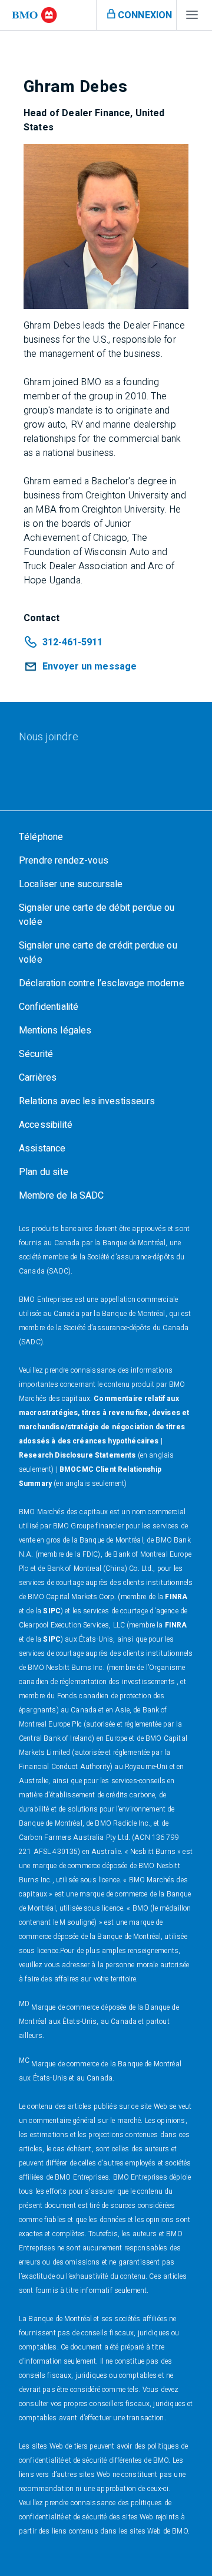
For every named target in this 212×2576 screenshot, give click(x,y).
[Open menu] (192, 18)
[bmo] (34, 15)
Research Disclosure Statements (77, 1455)
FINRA (176, 1597)
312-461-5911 (72, 642)
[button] (80, 667)
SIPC (52, 1611)
